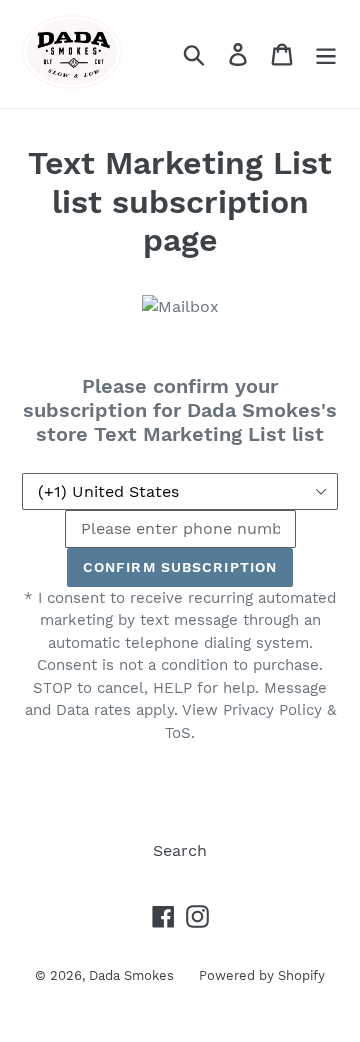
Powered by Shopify (262, 975)
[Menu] (326, 54)
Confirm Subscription (180, 567)
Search (180, 850)
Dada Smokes (131, 975)
